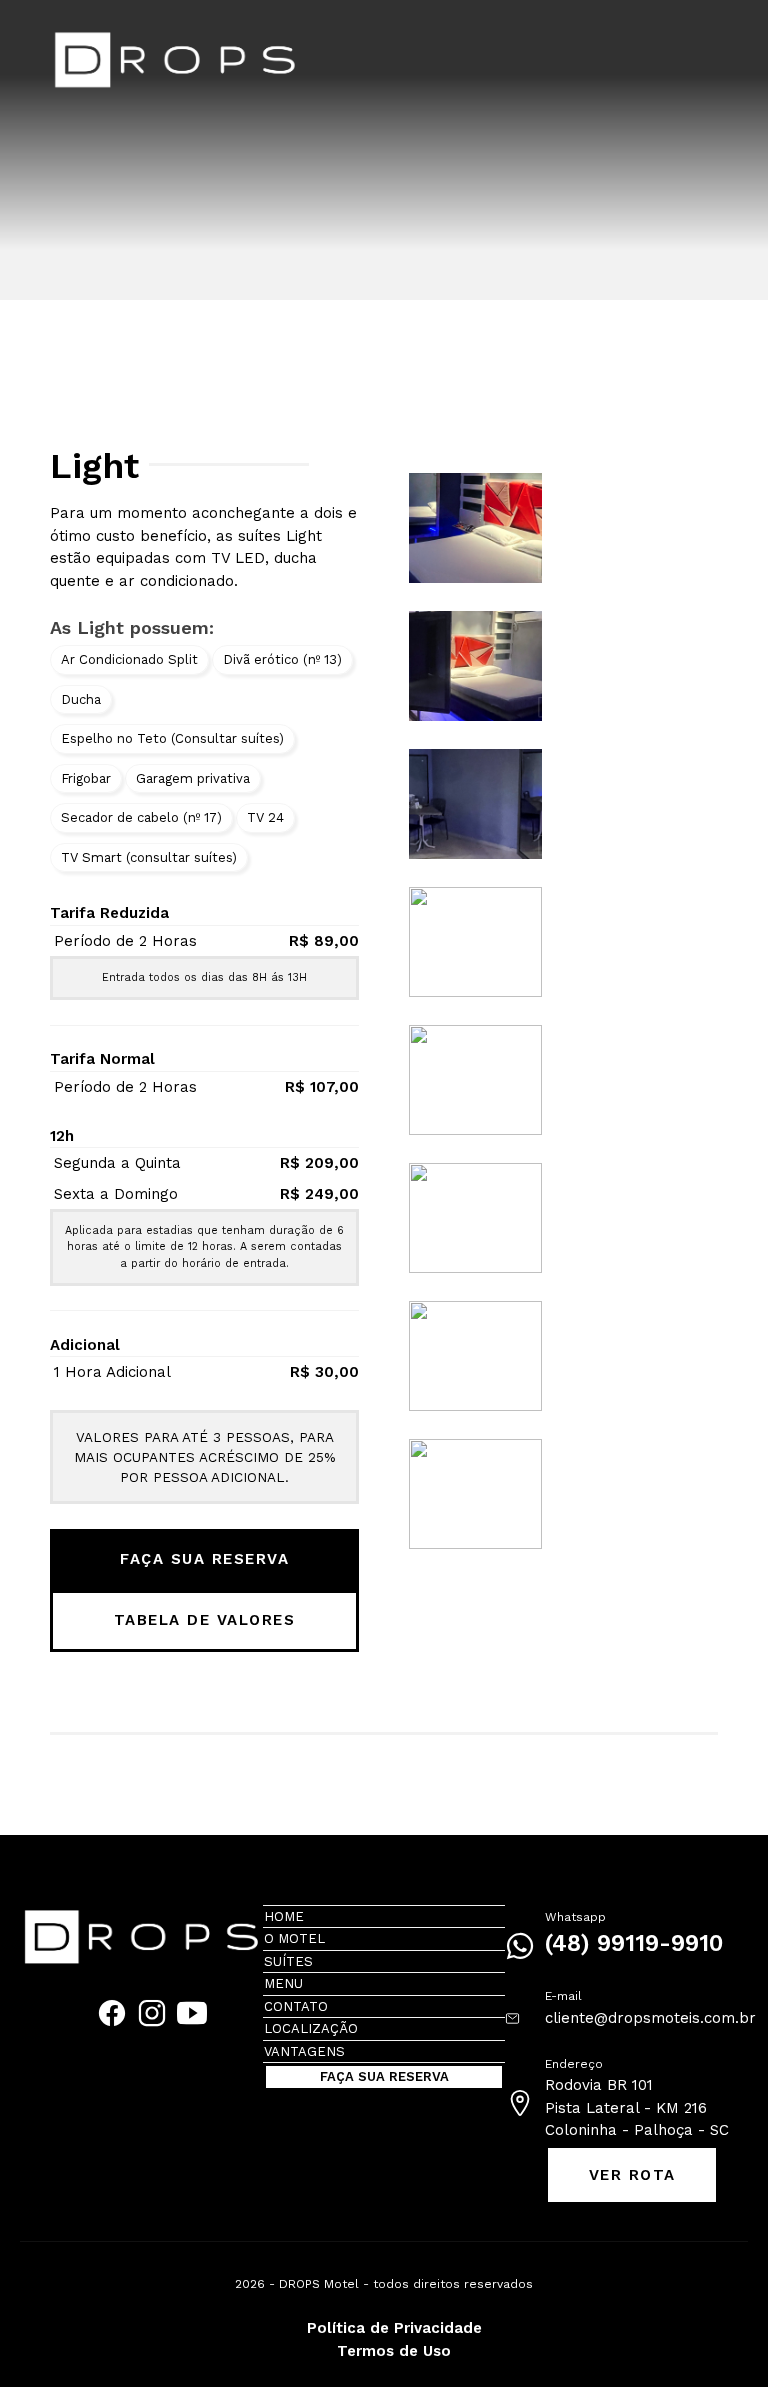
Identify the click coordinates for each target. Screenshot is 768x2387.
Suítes (288, 1961)
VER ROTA (632, 2175)
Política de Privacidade (394, 2328)
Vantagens (304, 2051)
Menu (283, 1983)
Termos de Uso (394, 2351)
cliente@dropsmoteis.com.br (650, 2018)
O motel (294, 1938)
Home (284, 1916)
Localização (311, 2028)
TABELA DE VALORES (205, 1620)
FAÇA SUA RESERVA (204, 1559)
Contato (296, 2006)
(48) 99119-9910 (634, 1943)
